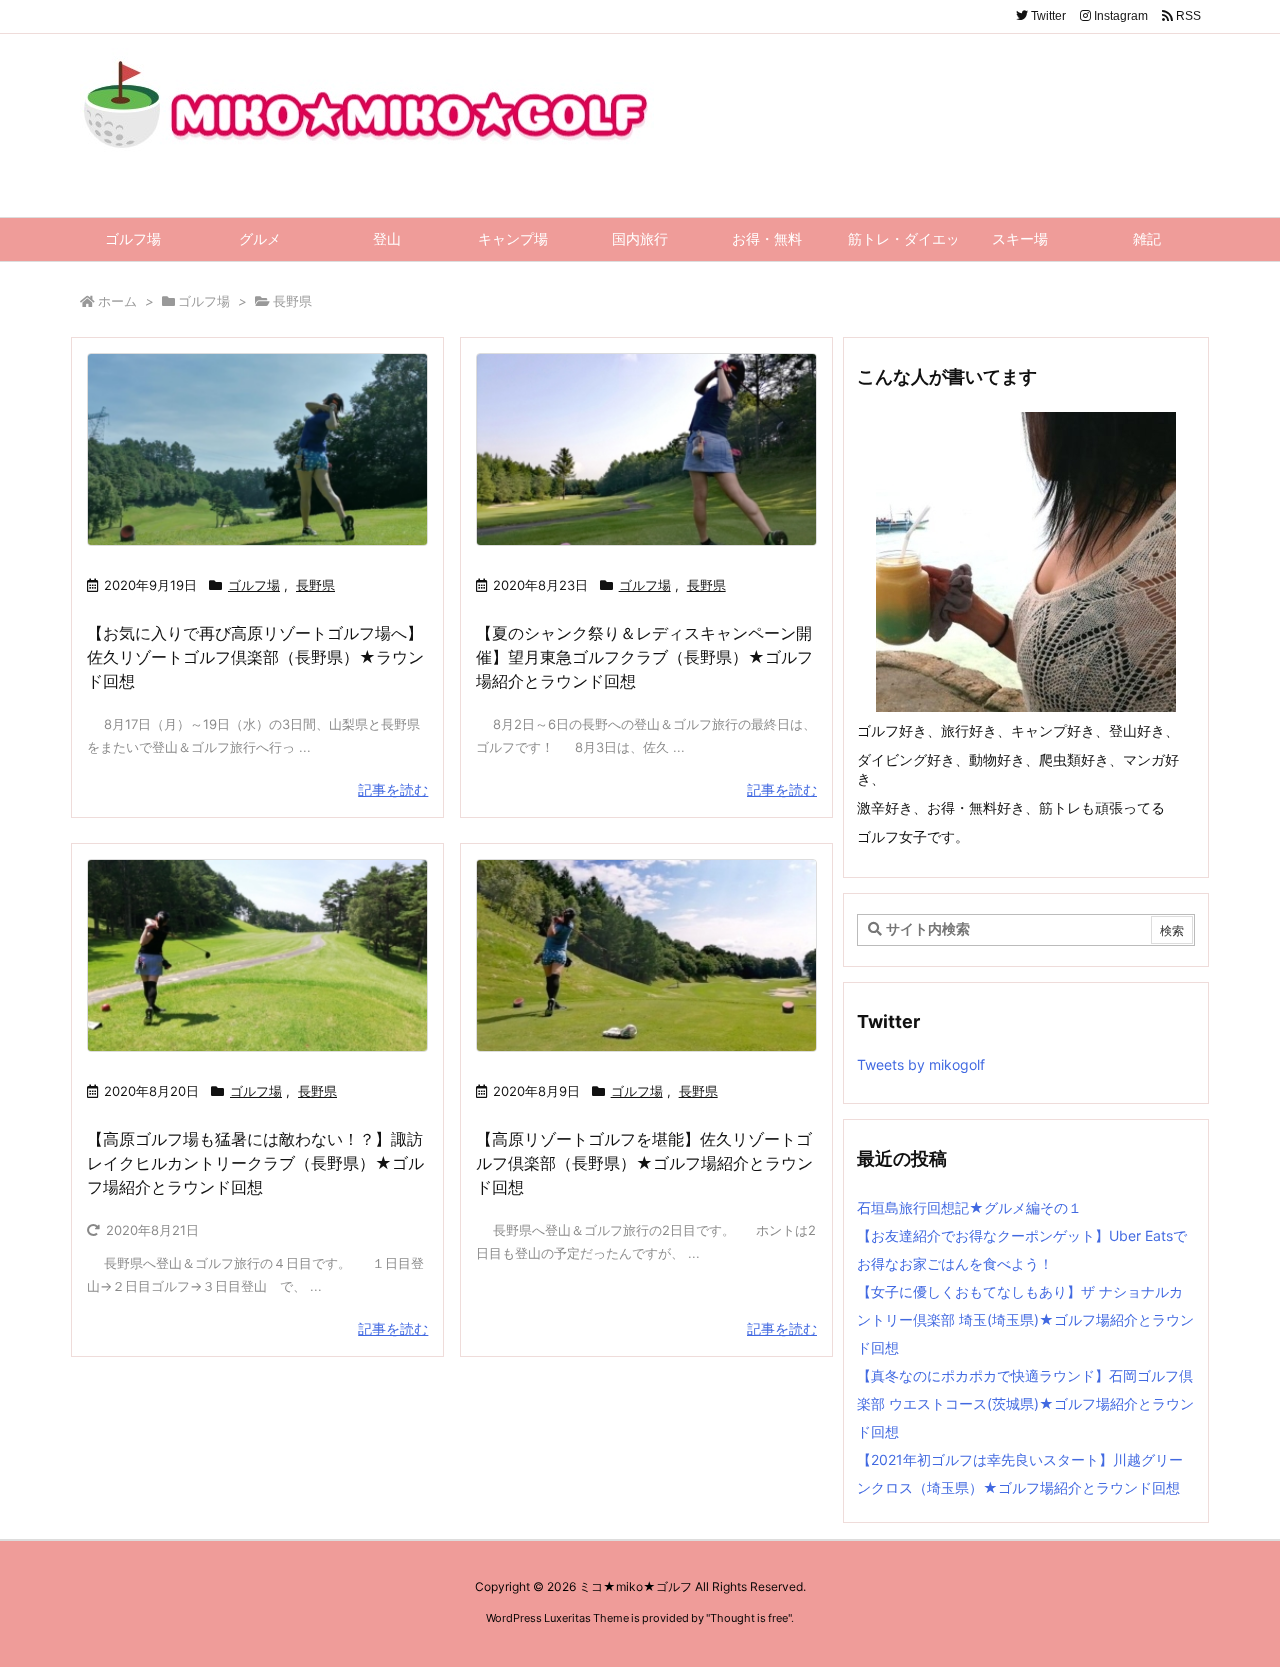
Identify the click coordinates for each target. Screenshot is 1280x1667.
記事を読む (393, 789)
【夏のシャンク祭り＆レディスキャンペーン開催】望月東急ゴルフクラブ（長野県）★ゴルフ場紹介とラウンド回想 (644, 657)
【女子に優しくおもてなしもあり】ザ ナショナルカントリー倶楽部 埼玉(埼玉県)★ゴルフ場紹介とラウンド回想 (1025, 1319)
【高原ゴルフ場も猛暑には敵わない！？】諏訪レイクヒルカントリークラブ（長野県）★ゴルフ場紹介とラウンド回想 (255, 1163)
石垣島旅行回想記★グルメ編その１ (969, 1207)
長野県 (315, 585)
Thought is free (749, 1618)
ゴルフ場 (204, 301)
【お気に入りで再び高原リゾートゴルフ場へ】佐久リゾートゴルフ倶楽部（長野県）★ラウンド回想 (255, 657)
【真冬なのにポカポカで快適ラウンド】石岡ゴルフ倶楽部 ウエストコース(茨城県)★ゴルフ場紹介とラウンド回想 (1025, 1403)
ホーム (117, 301)
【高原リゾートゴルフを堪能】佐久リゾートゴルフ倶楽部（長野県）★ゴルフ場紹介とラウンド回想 (644, 1163)
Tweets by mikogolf (921, 1064)
